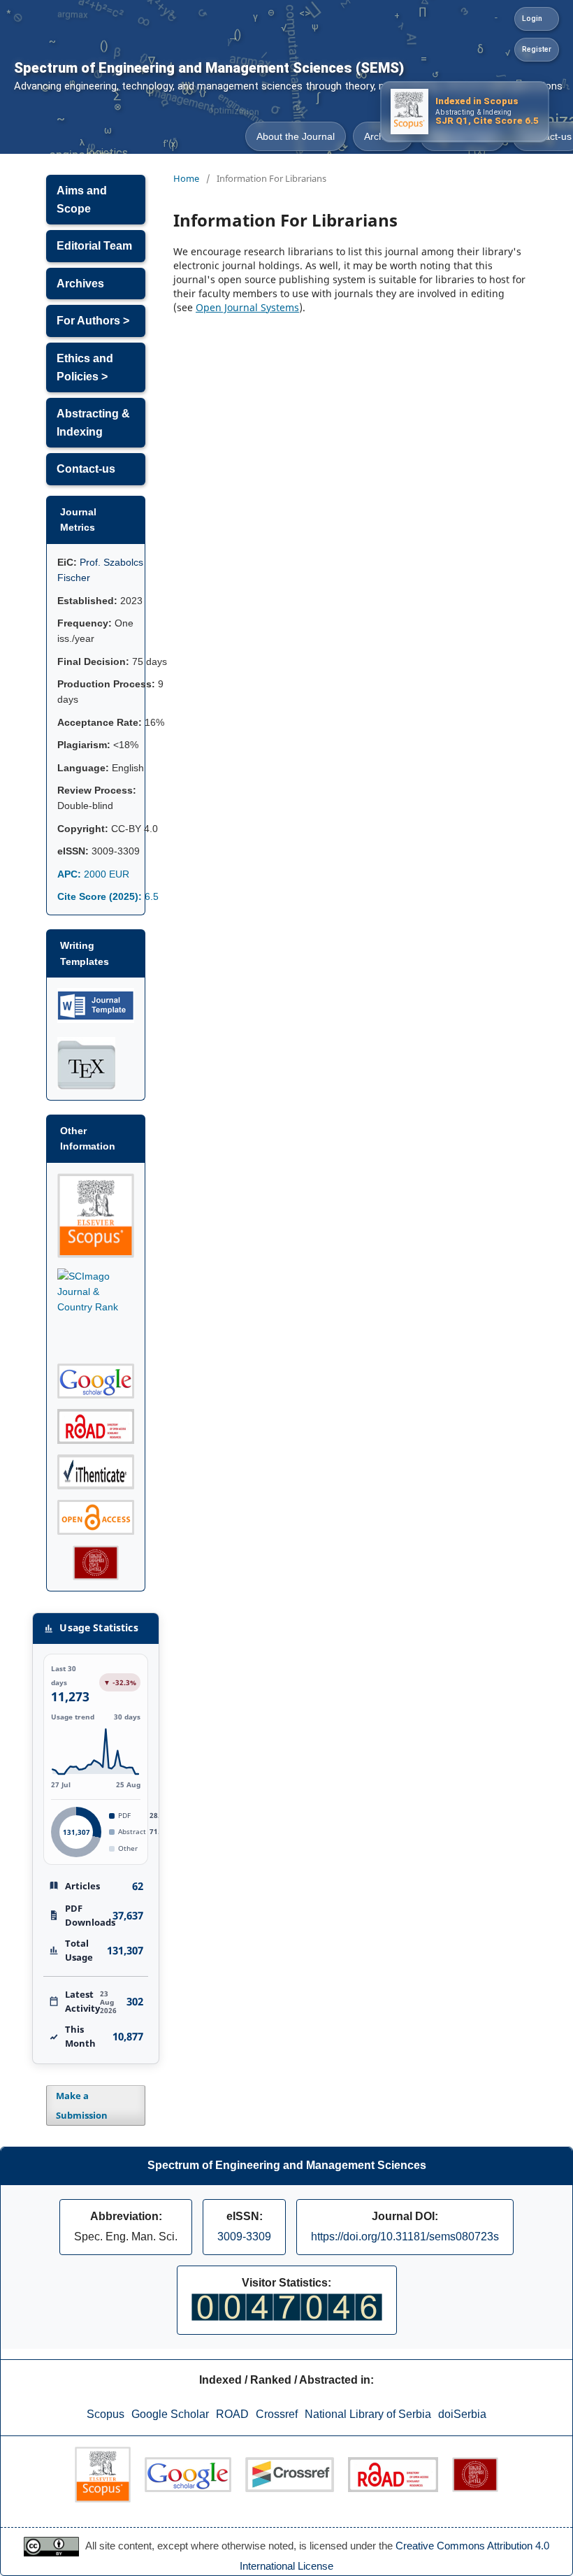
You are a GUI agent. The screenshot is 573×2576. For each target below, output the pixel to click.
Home (186, 178)
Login (532, 19)
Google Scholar (170, 2414)
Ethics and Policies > (85, 367)
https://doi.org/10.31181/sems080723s (405, 2237)
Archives (80, 284)
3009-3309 (244, 2237)
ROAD (232, 2414)
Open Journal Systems (247, 307)
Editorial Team (94, 246)
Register (537, 49)
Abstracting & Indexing (93, 423)
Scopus (106, 2414)
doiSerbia (462, 2414)
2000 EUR (93, 874)
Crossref (277, 2414)
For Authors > (93, 321)
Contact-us (86, 469)
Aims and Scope (82, 200)
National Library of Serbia (368, 2414)
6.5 (108, 896)
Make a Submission (82, 2105)
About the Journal (296, 136)
